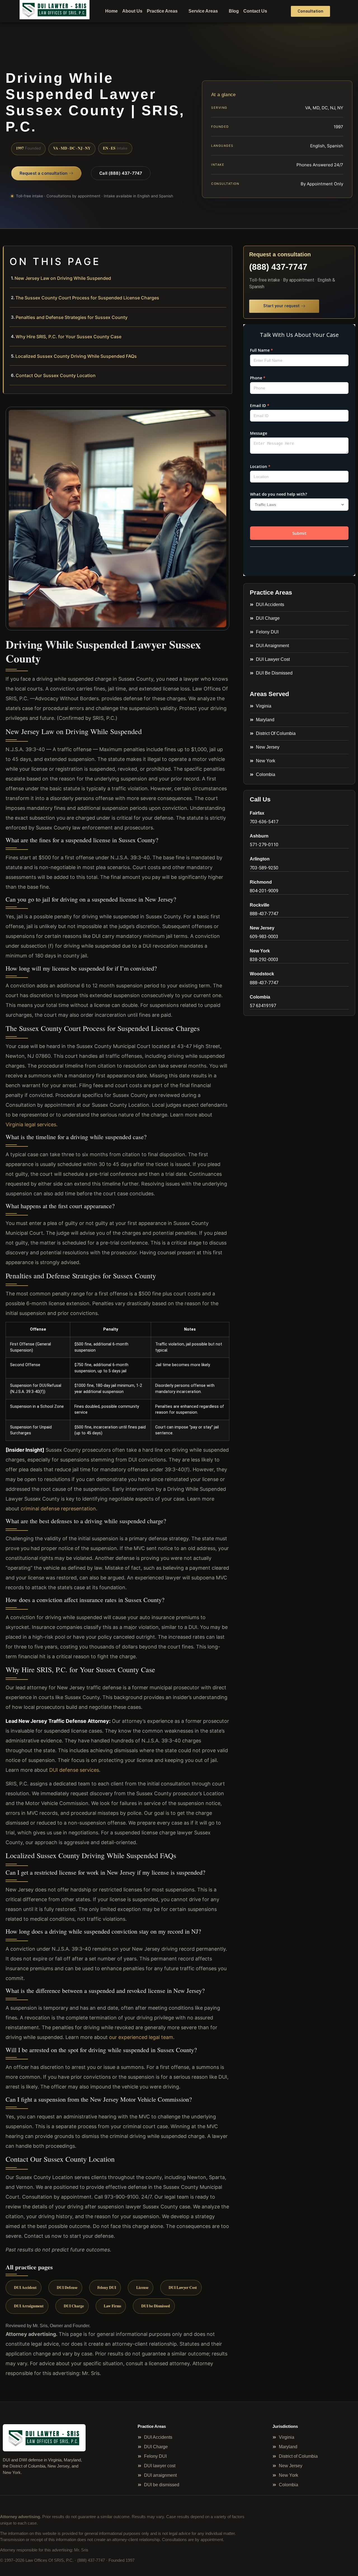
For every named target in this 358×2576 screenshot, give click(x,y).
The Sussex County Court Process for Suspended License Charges (87, 298)
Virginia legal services (31, 1124)
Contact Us (255, 11)
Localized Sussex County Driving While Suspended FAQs (76, 356)
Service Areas (203, 11)
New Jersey (262, 928)
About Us (132, 11)
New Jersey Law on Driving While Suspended (63, 278)
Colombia (260, 997)
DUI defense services (74, 1770)
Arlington (260, 859)
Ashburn (259, 836)
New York (260, 951)
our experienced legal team (141, 2037)
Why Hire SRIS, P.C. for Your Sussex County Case (69, 337)
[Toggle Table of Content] (225, 255)
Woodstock (262, 974)
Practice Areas (162, 11)
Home (111, 11)
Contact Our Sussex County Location (56, 375)
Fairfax (257, 813)
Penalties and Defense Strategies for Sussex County (72, 317)
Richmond (261, 882)
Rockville (260, 905)
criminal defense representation (58, 1509)
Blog (234, 11)
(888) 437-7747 (278, 267)
